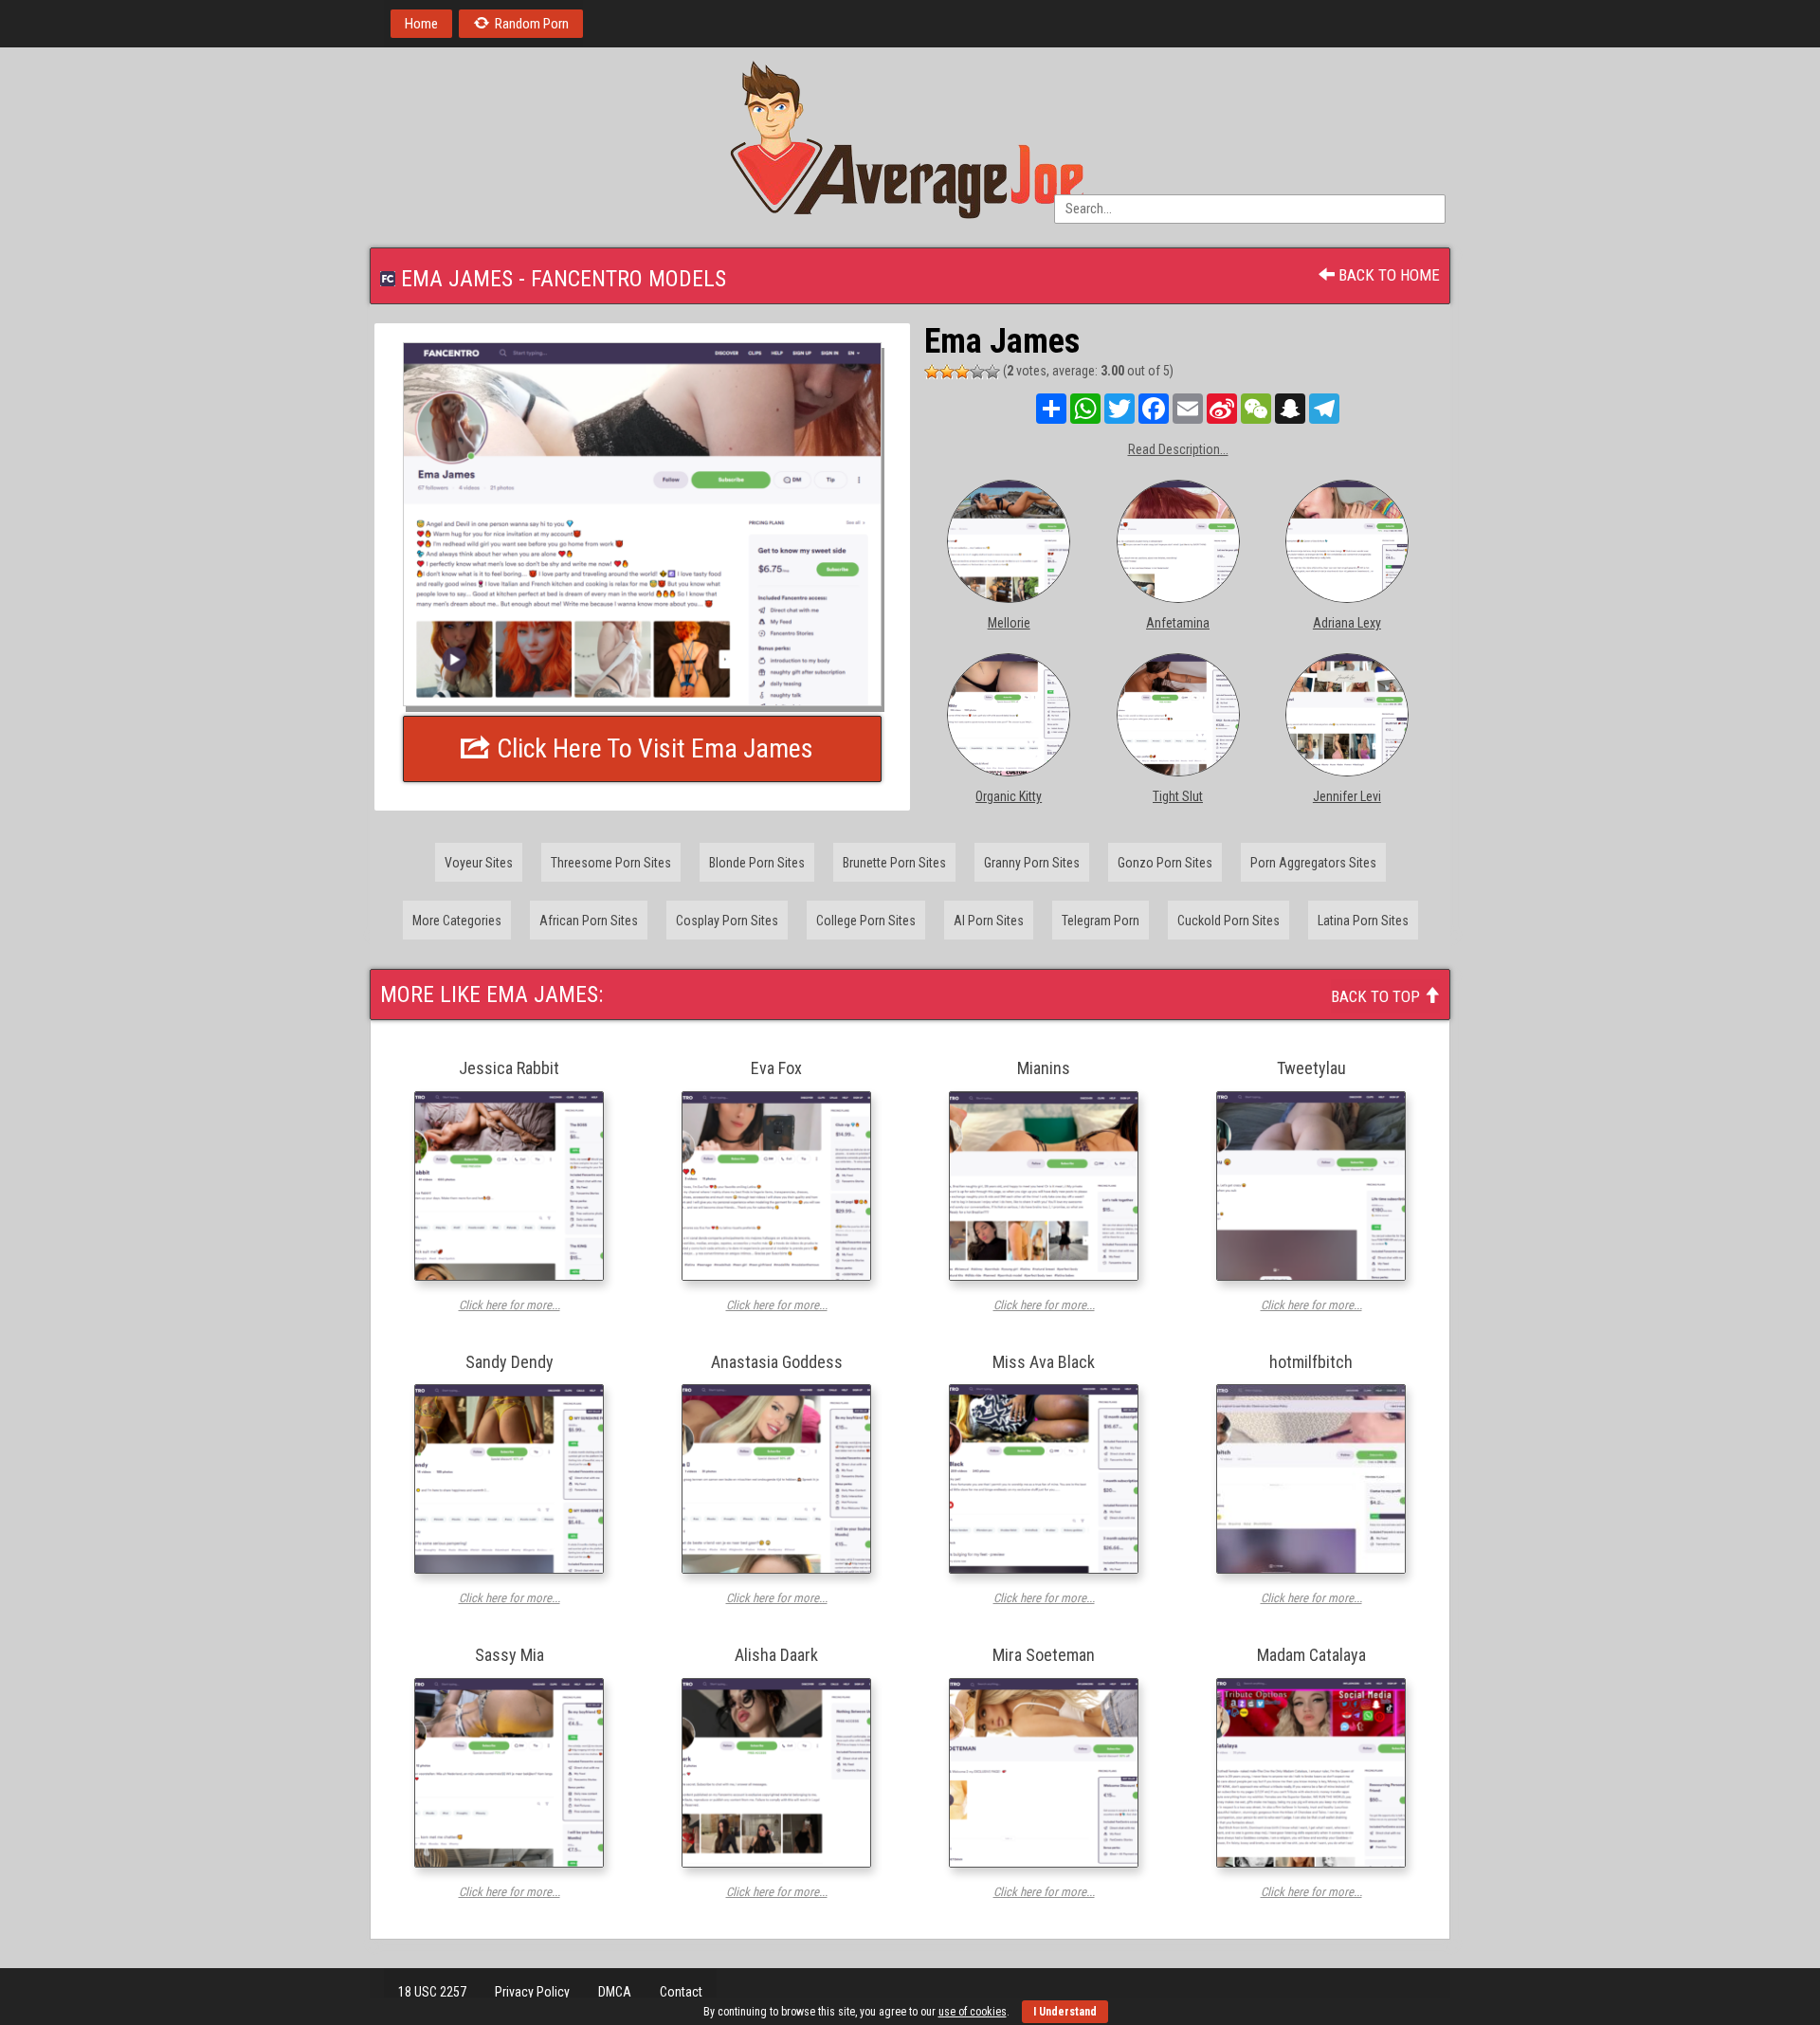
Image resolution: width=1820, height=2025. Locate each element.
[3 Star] (962, 372)
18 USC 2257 (432, 1992)
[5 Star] (992, 372)
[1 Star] (932, 372)
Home (421, 24)
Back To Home (1387, 275)
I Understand (1065, 2012)
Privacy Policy (532, 1992)
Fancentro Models (628, 279)
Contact (681, 1992)
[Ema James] (642, 524)
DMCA (615, 1992)
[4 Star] (977, 372)
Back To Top (1377, 996)
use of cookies (973, 2012)
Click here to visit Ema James (652, 748)
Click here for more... (510, 1305)
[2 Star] (947, 372)
